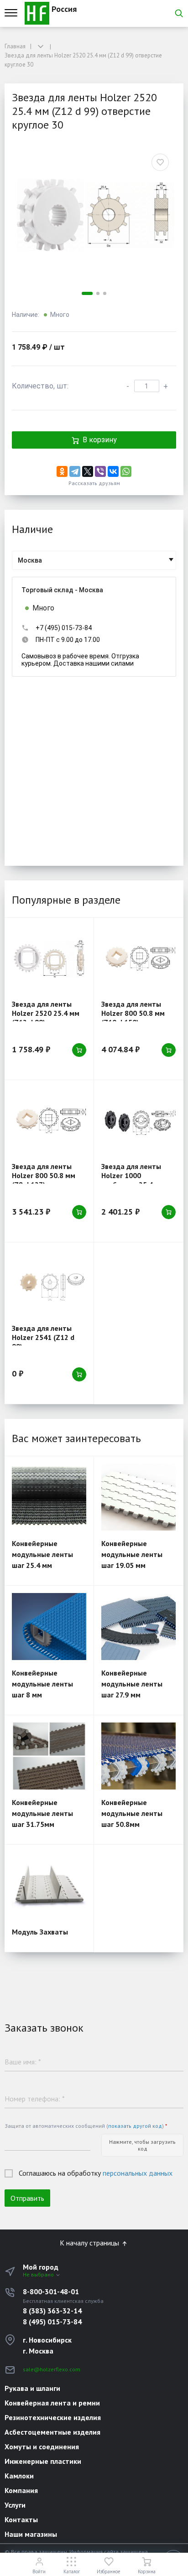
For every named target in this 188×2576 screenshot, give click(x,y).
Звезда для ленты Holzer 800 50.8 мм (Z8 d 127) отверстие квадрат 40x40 (47, 1180)
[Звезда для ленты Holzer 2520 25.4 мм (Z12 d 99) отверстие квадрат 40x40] (49, 959)
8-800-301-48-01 (51, 2292)
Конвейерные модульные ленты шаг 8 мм (42, 1684)
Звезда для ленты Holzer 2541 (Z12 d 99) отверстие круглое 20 (43, 1342)
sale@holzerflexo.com (52, 2369)
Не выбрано (39, 2274)
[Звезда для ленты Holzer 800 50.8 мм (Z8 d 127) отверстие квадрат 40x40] (49, 1121)
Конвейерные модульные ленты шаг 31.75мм (42, 1813)
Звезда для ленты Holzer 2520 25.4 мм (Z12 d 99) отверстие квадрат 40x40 (47, 1018)
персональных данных (138, 2173)
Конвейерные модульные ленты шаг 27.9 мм (132, 1684)
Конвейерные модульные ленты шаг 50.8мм (132, 1813)
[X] (88, 471)
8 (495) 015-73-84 (52, 2322)
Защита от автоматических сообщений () (86, 2126)
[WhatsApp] (126, 471)
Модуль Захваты (40, 1932)
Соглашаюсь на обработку (96, 2173)
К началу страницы (90, 2243)
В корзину (100, 440)
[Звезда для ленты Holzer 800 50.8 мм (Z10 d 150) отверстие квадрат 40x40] (138, 959)
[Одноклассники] (62, 471)
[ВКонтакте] (113, 471)
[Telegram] (75, 471)
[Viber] (100, 471)
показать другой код (135, 2126)
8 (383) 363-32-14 (52, 2311)
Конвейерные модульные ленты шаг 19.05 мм (132, 1554)
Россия (63, 9)
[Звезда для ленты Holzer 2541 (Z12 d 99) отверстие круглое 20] (49, 1283)
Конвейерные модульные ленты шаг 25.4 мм (42, 1554)
